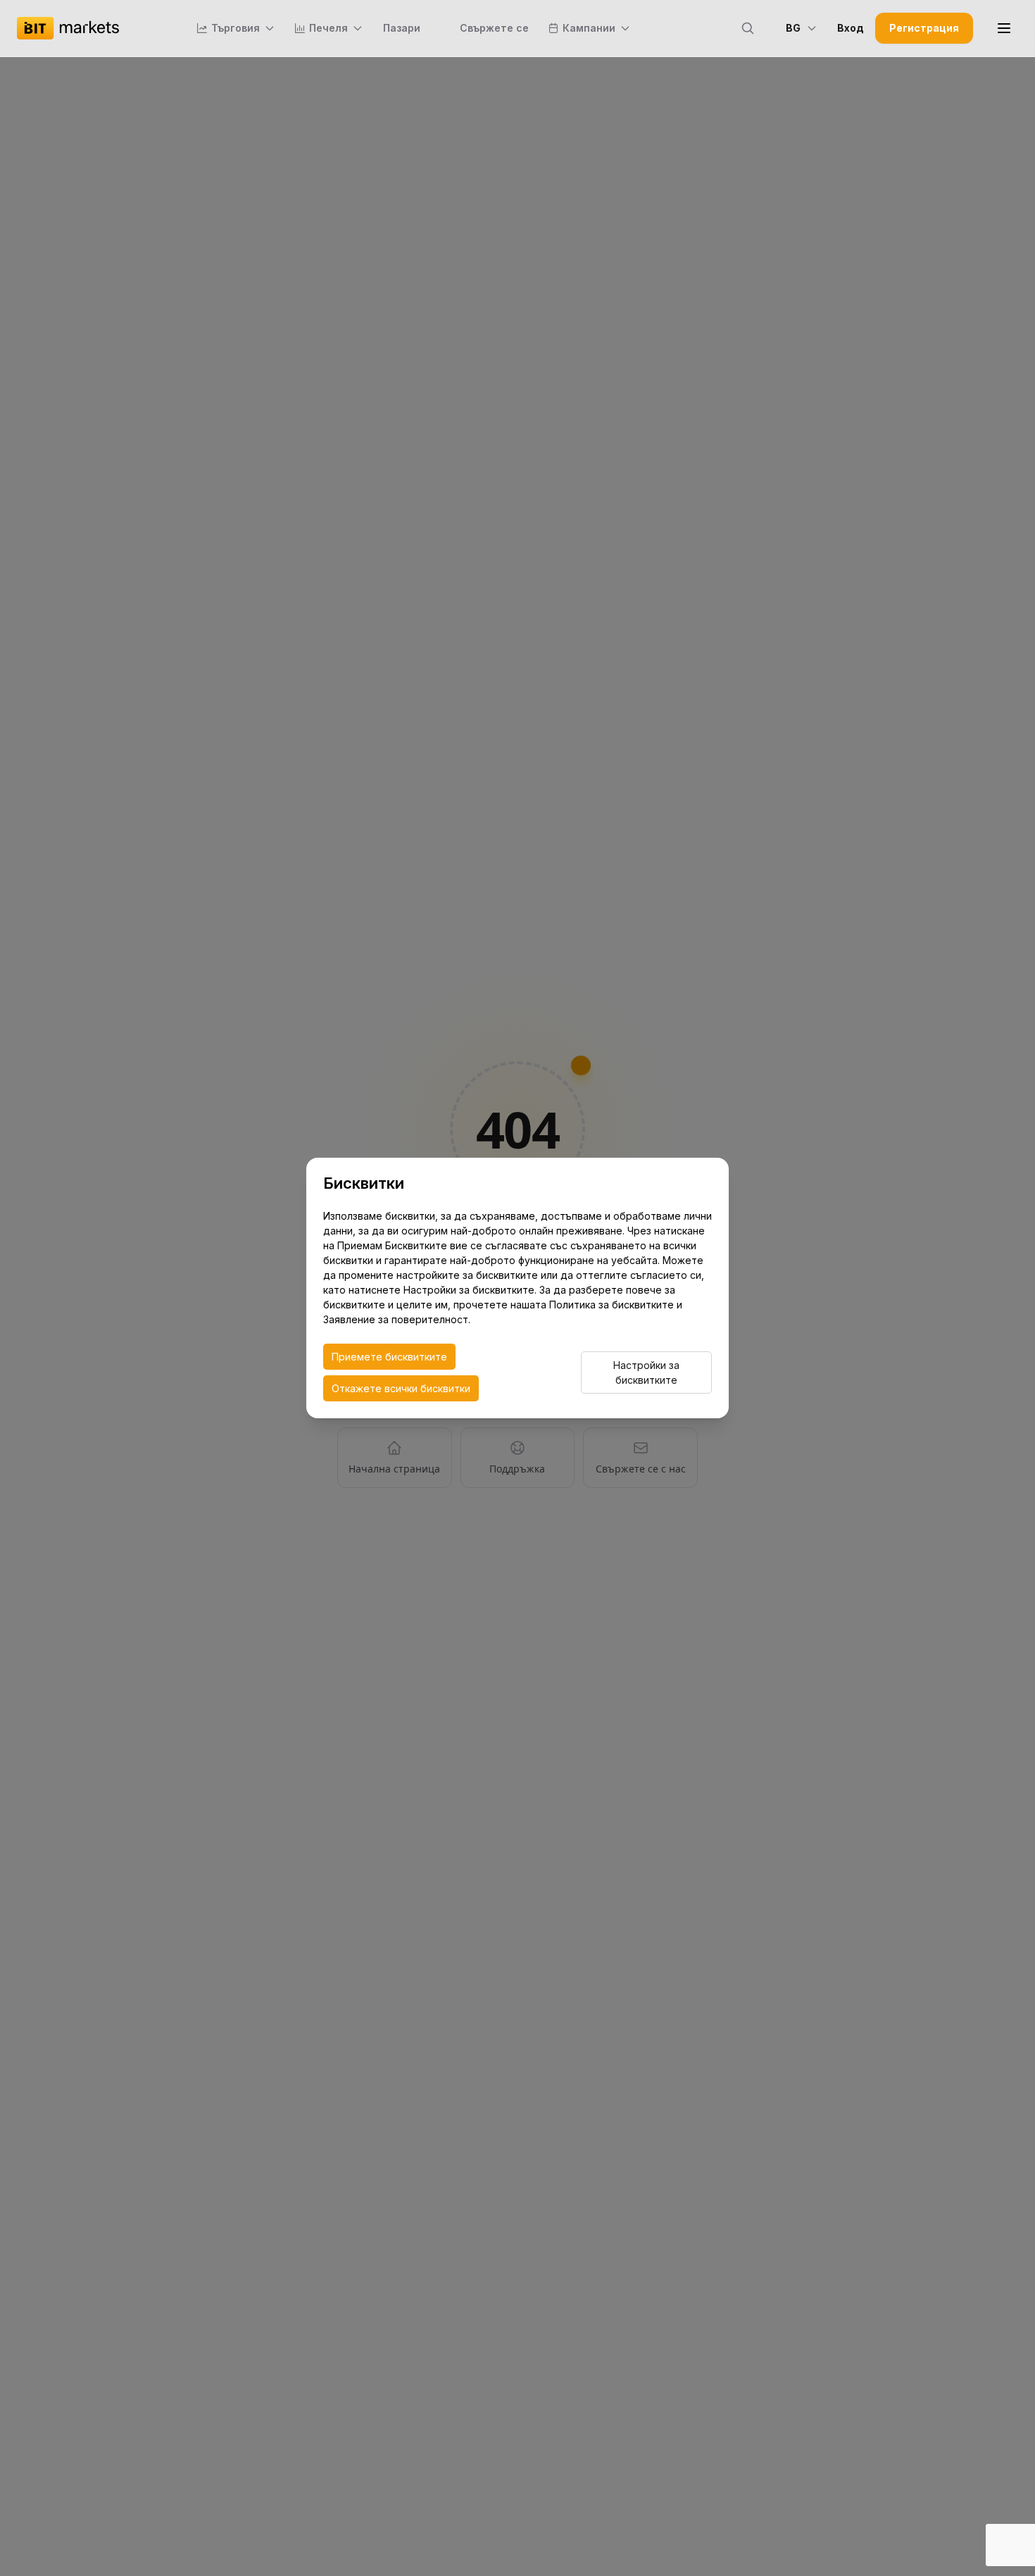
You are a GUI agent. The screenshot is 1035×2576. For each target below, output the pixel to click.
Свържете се (494, 28)
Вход (851, 28)
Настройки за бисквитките (646, 1373)
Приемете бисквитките (389, 1357)
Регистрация (924, 28)
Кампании (589, 28)
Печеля (328, 28)
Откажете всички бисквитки (401, 1388)
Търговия (236, 28)
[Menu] (1004, 28)
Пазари (402, 28)
